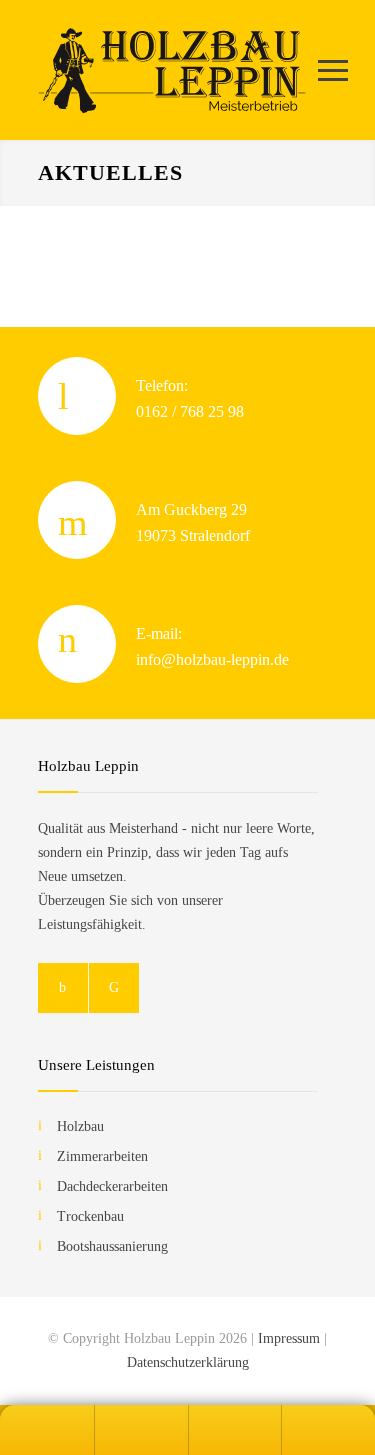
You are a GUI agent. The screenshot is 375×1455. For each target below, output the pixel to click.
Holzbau (80, 1126)
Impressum (289, 1338)
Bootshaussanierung (112, 1246)
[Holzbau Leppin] (173, 70)
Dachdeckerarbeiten (112, 1186)
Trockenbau (90, 1216)
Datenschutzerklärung (188, 1362)
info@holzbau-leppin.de (212, 659)
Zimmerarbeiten (102, 1156)
